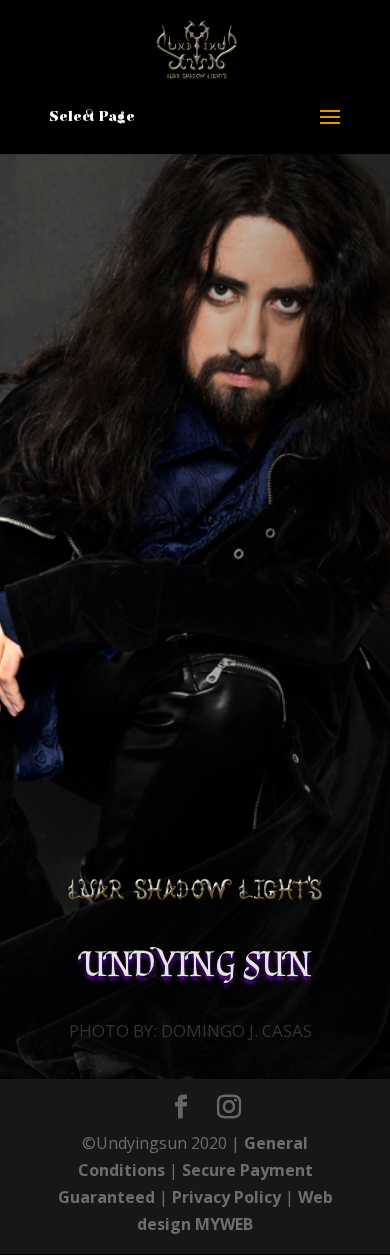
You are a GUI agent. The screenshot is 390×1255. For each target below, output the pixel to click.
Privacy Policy (226, 1197)
